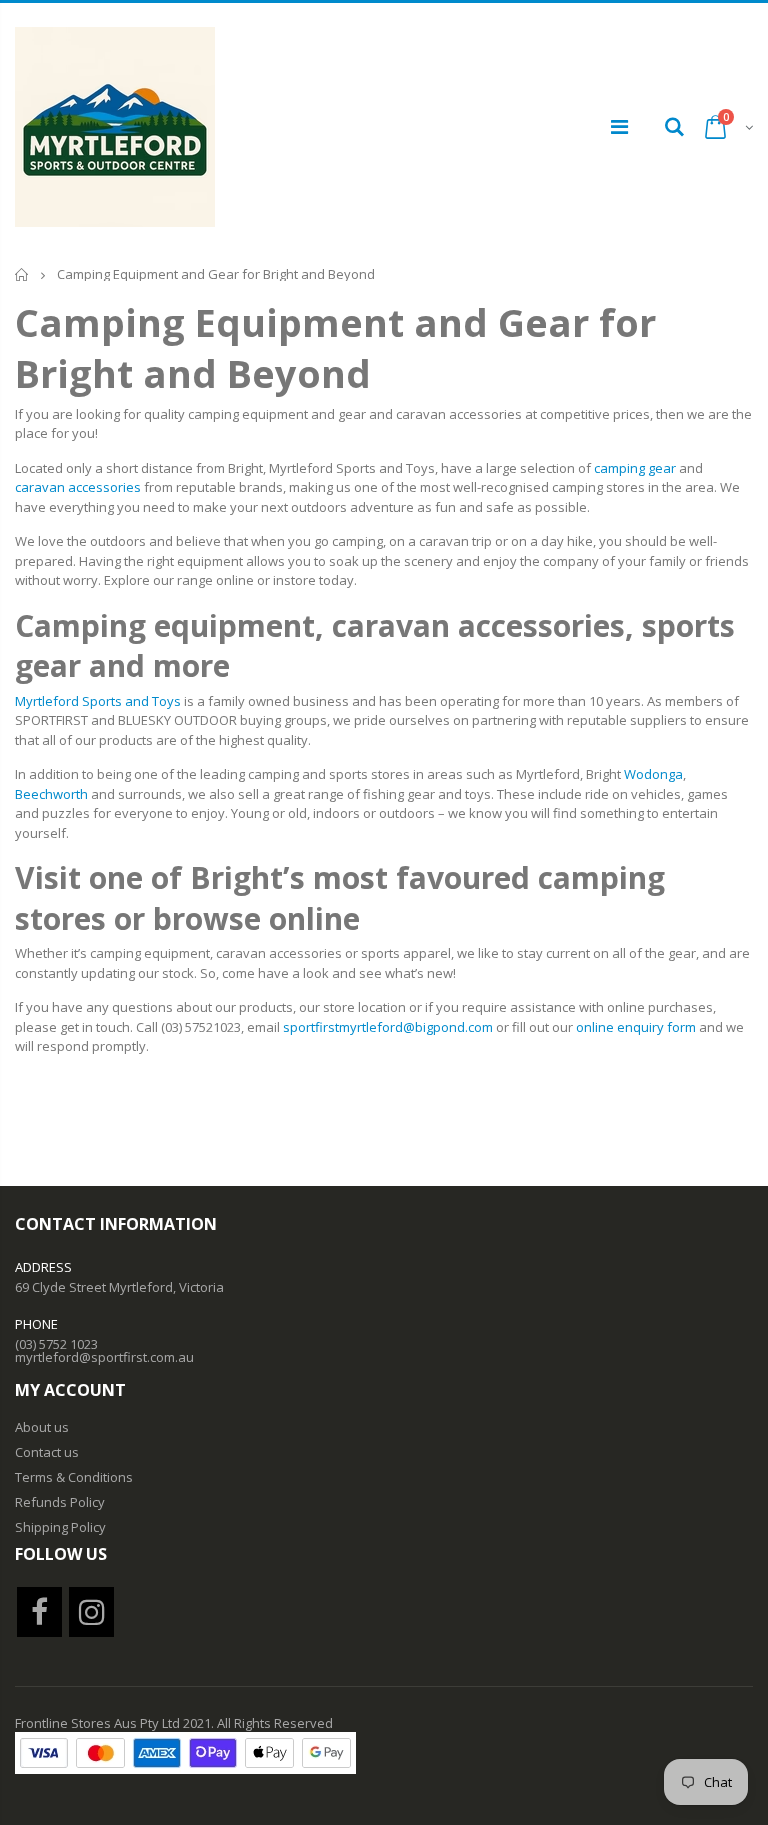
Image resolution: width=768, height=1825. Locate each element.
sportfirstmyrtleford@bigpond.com (388, 1027)
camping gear (635, 468)
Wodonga (653, 774)
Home (22, 274)
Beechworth (51, 794)
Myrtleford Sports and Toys (98, 701)
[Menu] (619, 126)
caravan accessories (78, 487)
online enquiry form (636, 1027)
